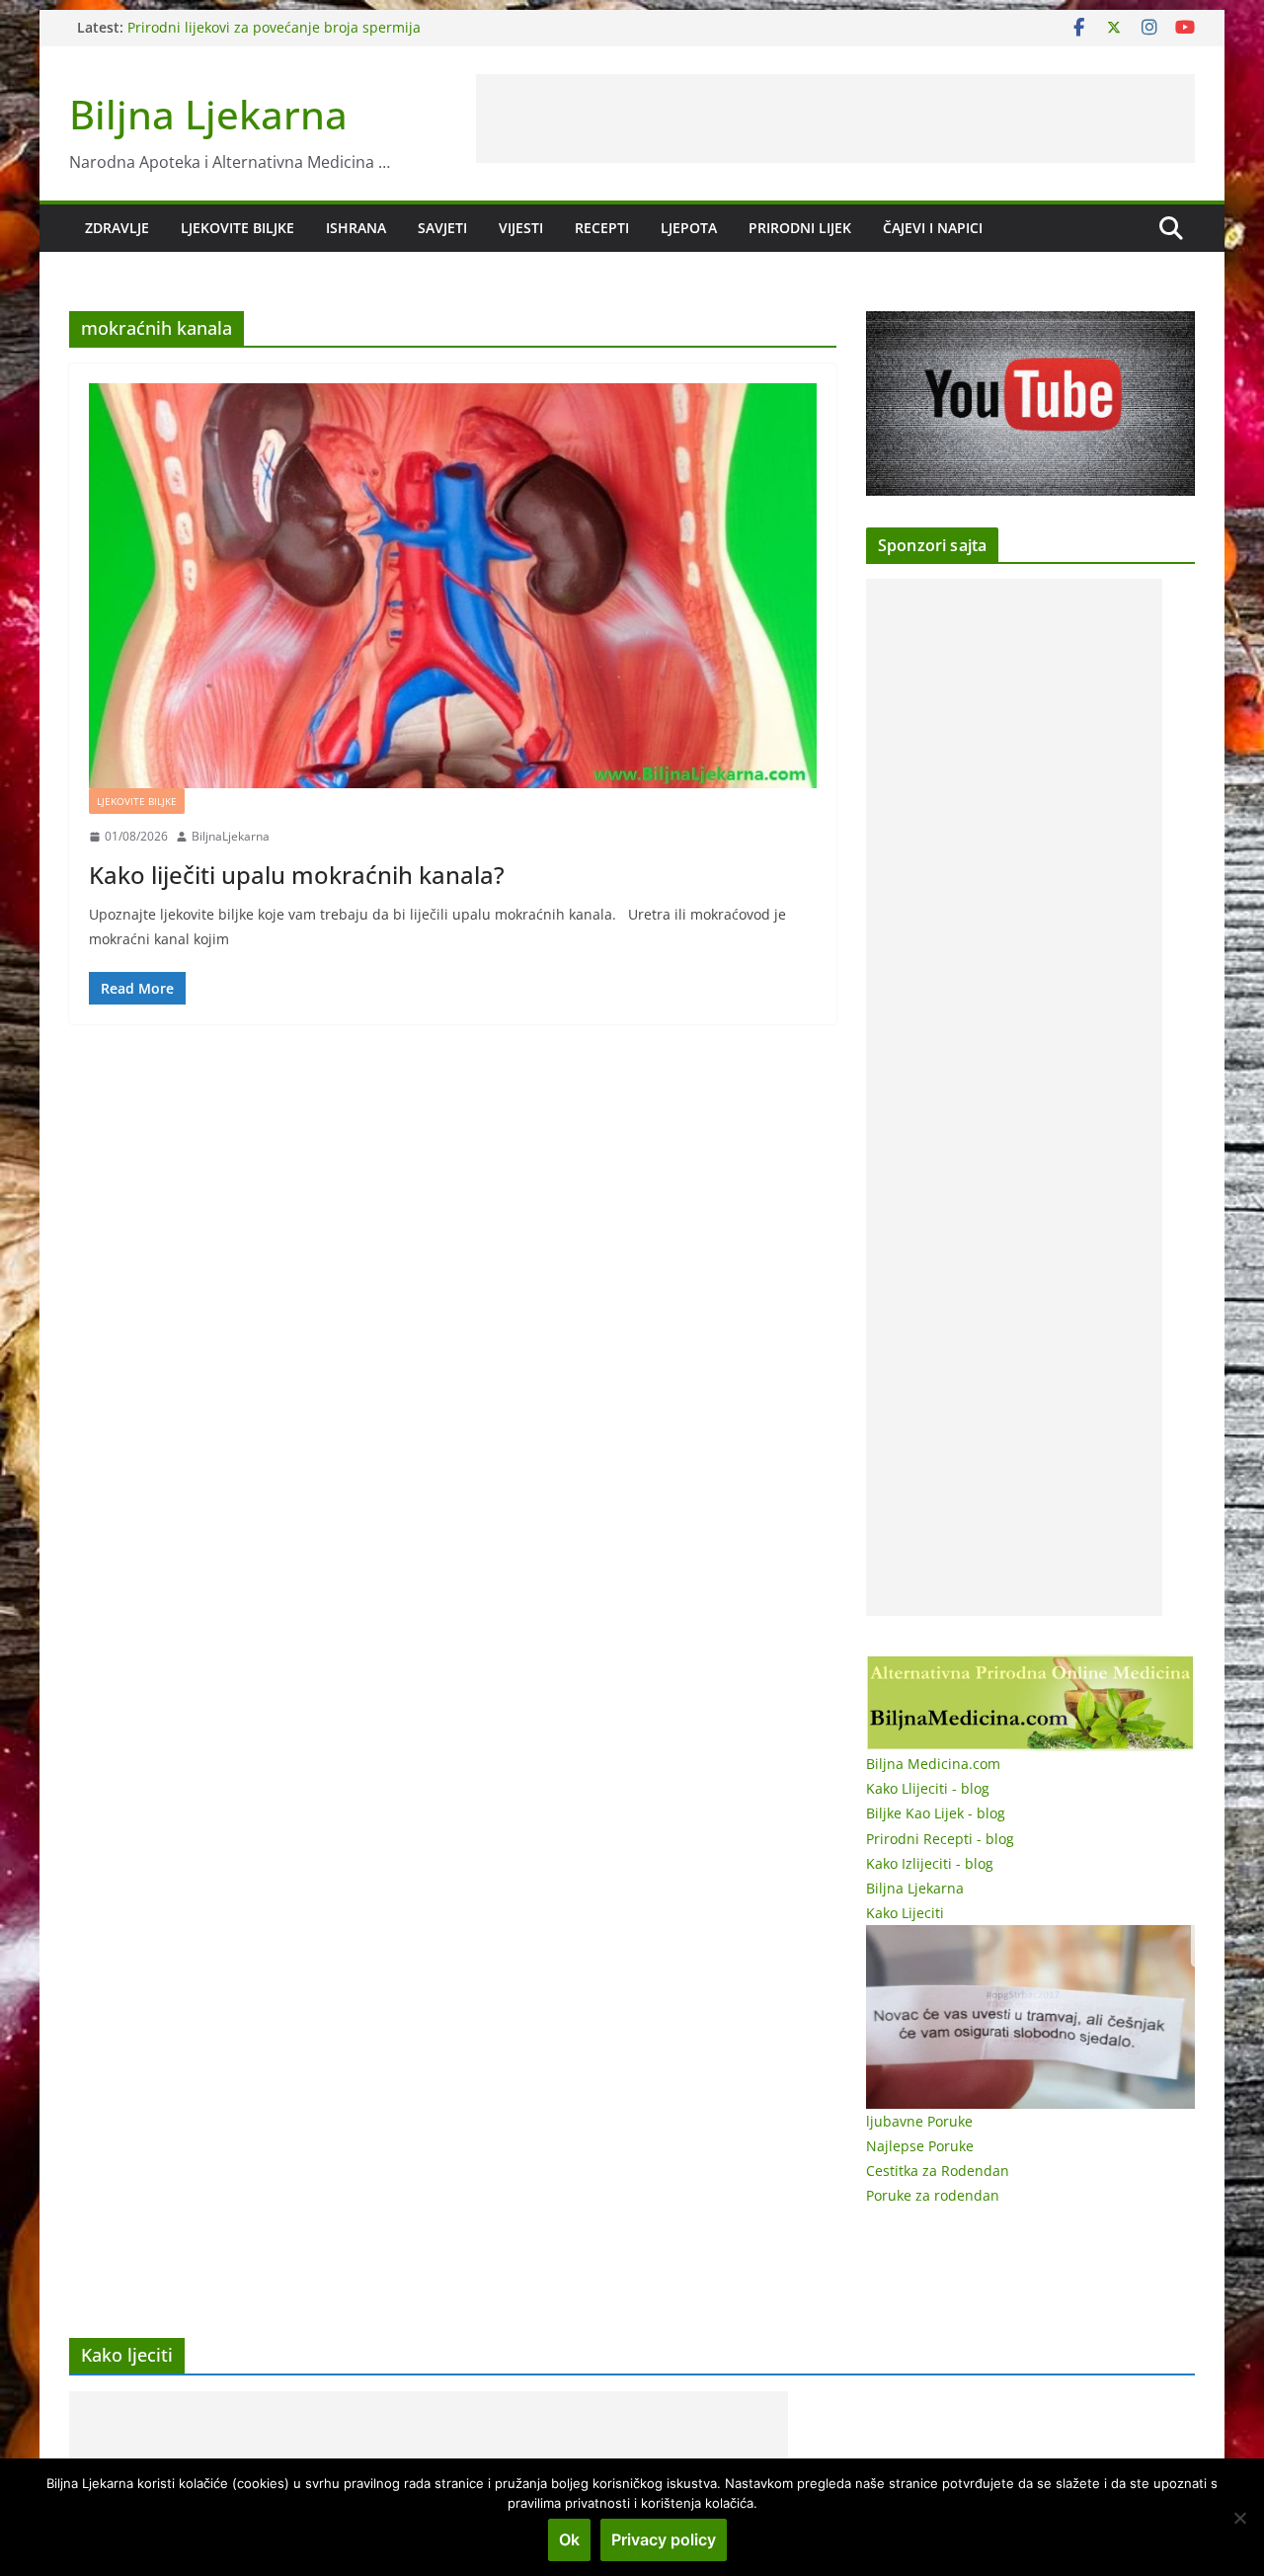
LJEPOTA (689, 228)
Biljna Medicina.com (933, 1764)
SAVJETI (442, 228)
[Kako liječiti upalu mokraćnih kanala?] (453, 586)
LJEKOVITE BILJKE (237, 228)
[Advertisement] (835, 119)
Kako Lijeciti (905, 1913)
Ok (569, 2539)
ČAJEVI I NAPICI (933, 228)
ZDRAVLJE (117, 228)
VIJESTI (521, 228)
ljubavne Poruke (919, 2121)
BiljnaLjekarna (231, 836)
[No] (1239, 2518)
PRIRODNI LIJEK (800, 228)
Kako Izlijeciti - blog (930, 1863)
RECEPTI (602, 228)
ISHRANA (356, 228)
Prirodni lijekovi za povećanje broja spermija (274, 27)
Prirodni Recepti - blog (940, 1839)
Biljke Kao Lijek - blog (936, 1813)
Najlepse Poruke (920, 2146)
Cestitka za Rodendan (938, 2171)
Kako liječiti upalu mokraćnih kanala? (297, 875)
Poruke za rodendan (933, 2195)
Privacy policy (664, 2539)
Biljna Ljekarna (208, 114)
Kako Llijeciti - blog (928, 1788)
